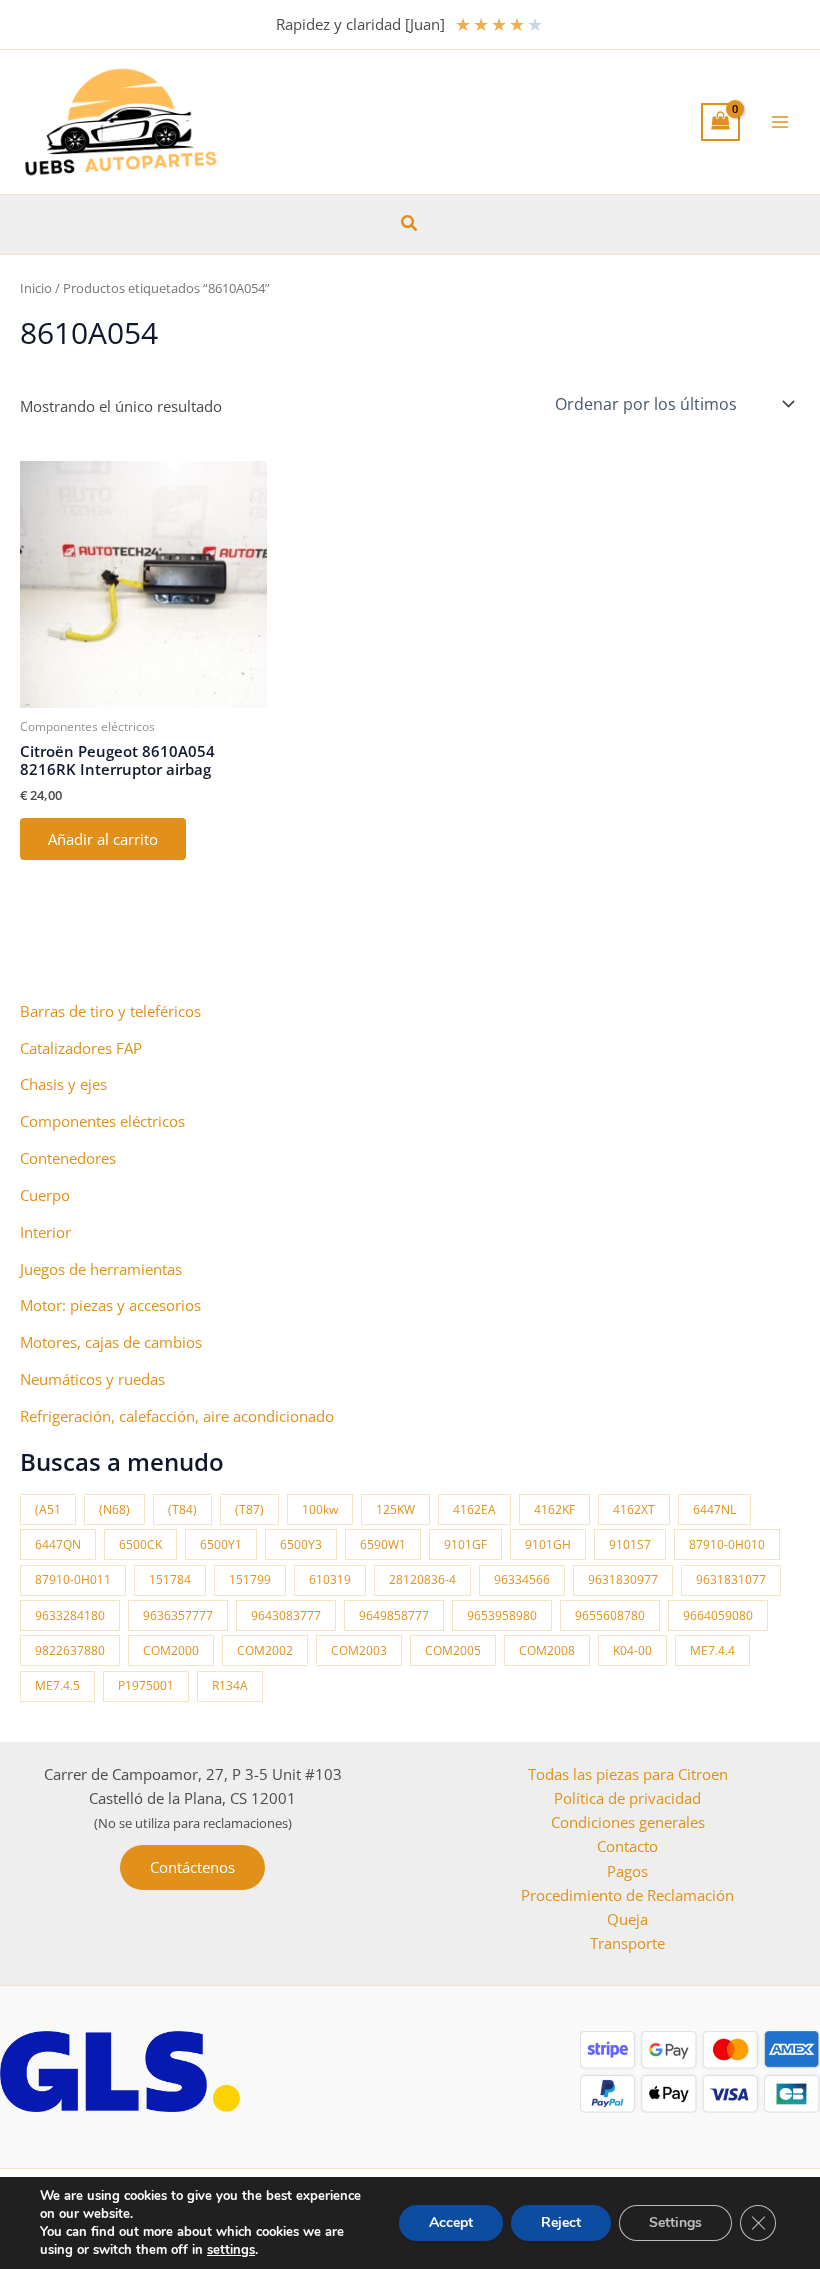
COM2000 (171, 1650)
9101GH (548, 1544)
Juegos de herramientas (101, 1269)
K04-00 (632, 1650)
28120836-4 (422, 1579)
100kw (320, 1509)
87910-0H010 (727, 1544)
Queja (627, 1919)
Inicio (36, 288)
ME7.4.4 (712, 1650)
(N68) (114, 1509)
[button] (410, 224)
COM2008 (547, 1650)
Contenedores (68, 1158)
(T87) (249, 1509)
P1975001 (146, 1685)
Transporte (627, 1943)
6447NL (714, 1509)
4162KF (554, 1509)
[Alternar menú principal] (780, 122)
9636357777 (178, 1615)
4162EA (474, 1509)
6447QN (58, 1544)
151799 (250, 1579)
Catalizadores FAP (81, 1048)
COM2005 (453, 1650)
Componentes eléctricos (102, 1121)
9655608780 (610, 1615)
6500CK (140, 1544)
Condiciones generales (628, 1822)
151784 (170, 1579)
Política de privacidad (627, 1798)
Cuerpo (45, 1195)
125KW (395, 1509)
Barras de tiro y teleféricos (110, 1011)
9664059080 (718, 1615)
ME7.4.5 (57, 1685)
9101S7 (630, 1544)
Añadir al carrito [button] (103, 839)
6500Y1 (221, 1544)
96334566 (522, 1579)
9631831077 (731, 1579)
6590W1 (383, 1544)
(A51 (48, 1509)
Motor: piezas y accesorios (110, 1305)
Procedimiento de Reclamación (627, 1895)
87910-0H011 (73, 1579)
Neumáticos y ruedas (92, 1379)
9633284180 (70, 1615)
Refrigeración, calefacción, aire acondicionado (177, 1416)
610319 (330, 1579)
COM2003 (359, 1650)
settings (231, 2250)
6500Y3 (301, 1544)
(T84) (182, 1509)
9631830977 (623, 1579)
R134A (230, 1685)
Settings (675, 2222)
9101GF (465, 1544)
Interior (45, 1232)
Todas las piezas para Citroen (628, 1774)
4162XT (634, 1509)
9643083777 (286, 1615)
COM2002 (265, 1650)
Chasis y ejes (63, 1084)
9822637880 (70, 1650)
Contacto (627, 1846)
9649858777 (394, 1615)
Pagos (627, 1871)
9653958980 (502, 1615)
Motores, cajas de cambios (111, 1342)
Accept (451, 2222)
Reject (561, 2222)
